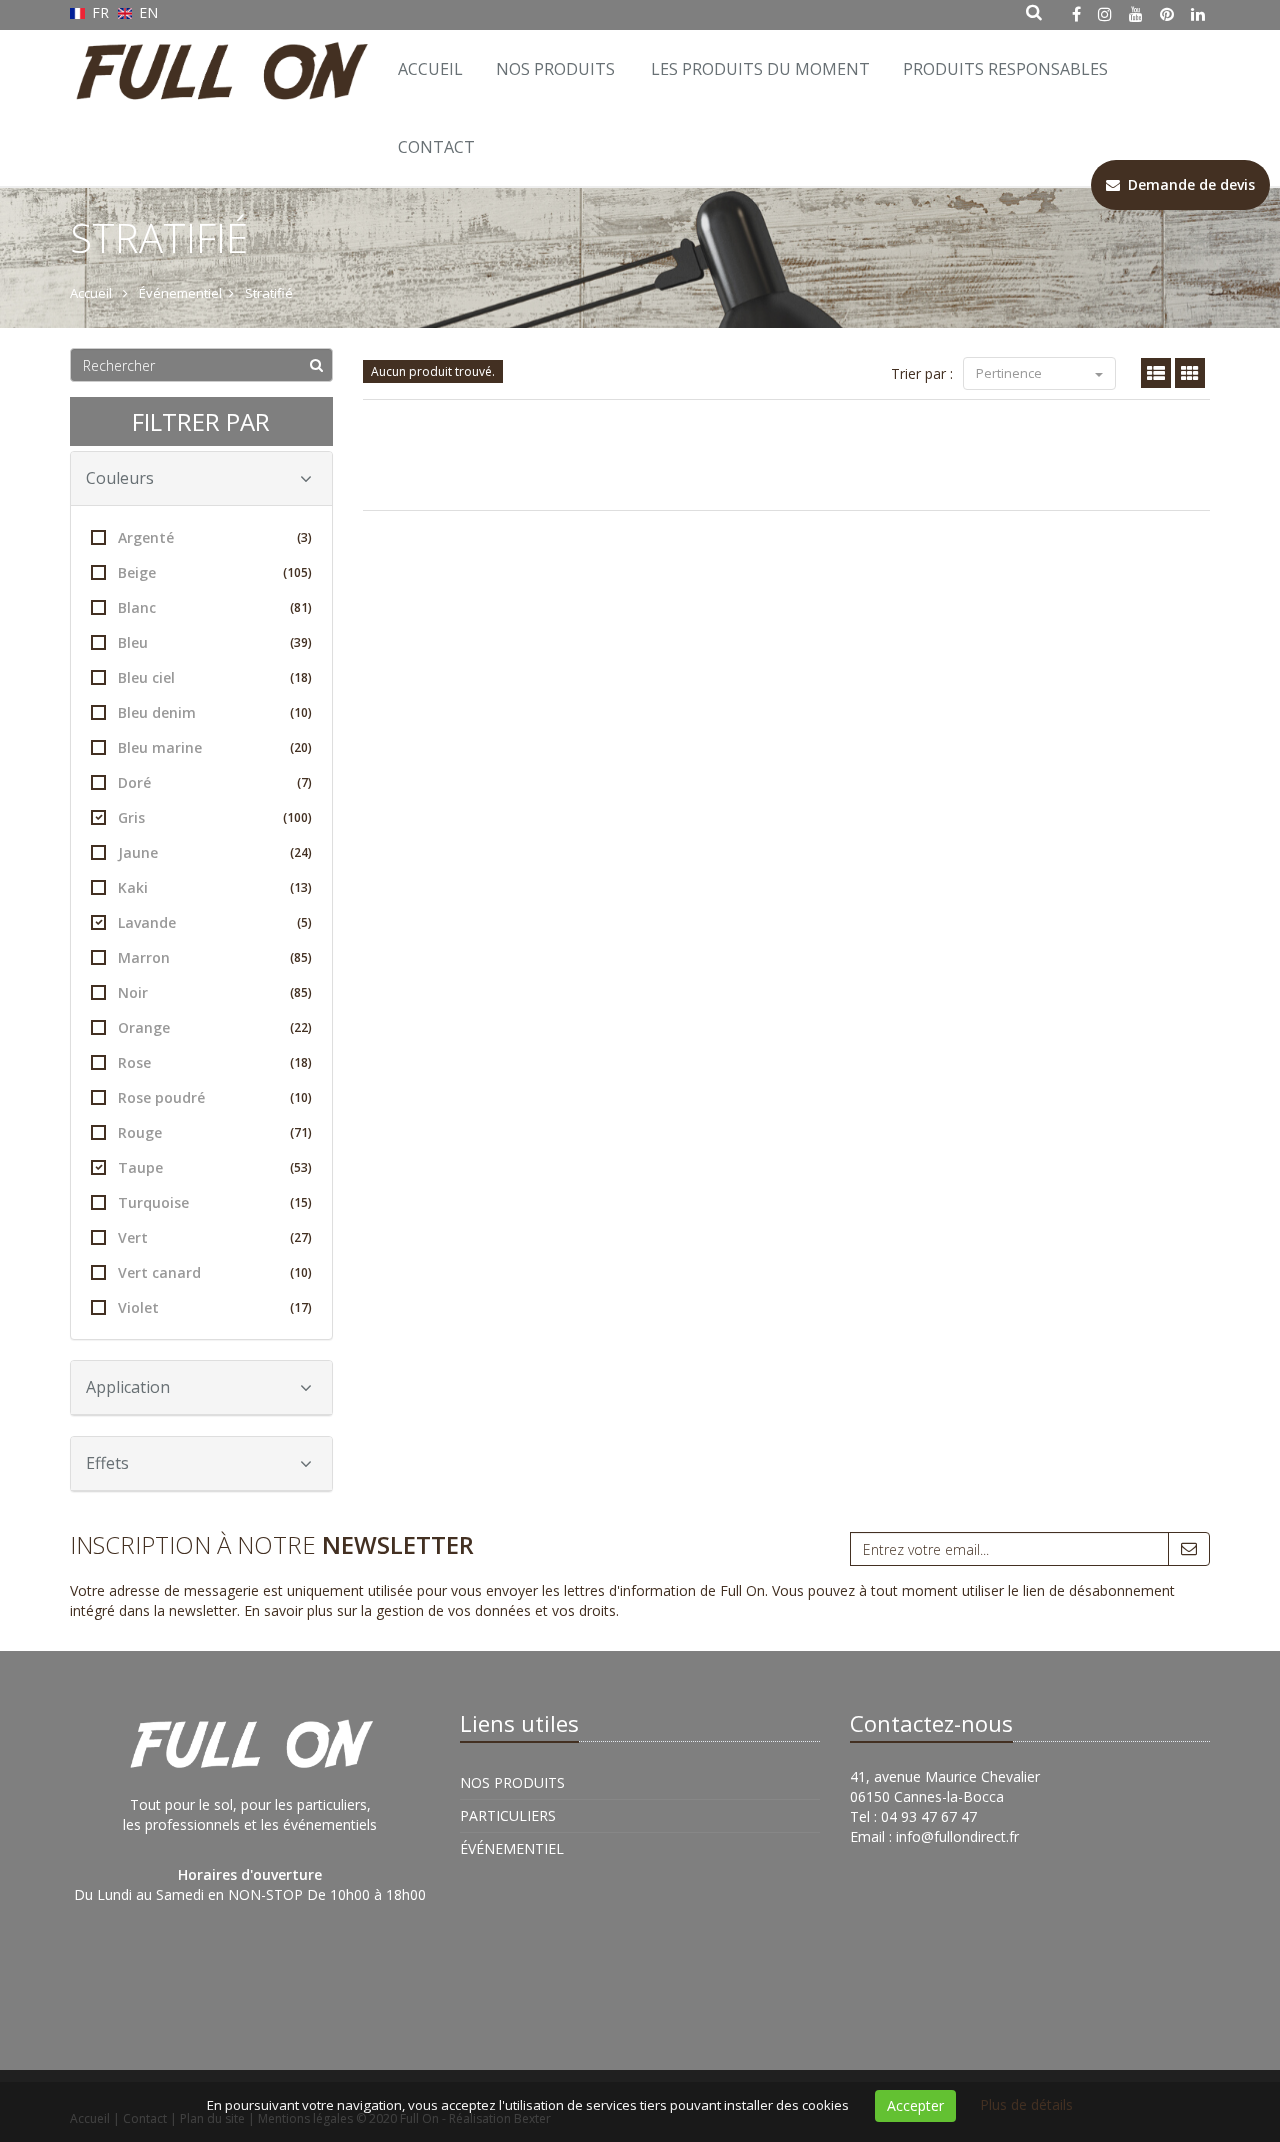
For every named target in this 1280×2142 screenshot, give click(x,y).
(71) (301, 1132)
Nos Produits (555, 69)
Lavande (215, 922)
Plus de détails (1026, 2104)
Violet (215, 1307)
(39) (301, 642)
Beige (215, 572)
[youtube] (1136, 14)
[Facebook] (1076, 14)
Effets (107, 1463)
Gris (215, 817)
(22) (301, 1027)
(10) (301, 712)
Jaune (215, 852)
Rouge (215, 1132)
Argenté (215, 537)
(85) (301, 957)
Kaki (215, 887)
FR (100, 12)
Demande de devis (1187, 184)
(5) (304, 922)
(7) (304, 782)
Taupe (215, 1167)
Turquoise (215, 1202)
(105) (297, 572)
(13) (301, 887)
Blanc (215, 607)
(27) (301, 1237)
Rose (215, 1062)
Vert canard (215, 1272)
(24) (301, 852)
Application (128, 1387)
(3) (304, 537)
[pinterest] (1167, 14)
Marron (215, 957)
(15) (301, 1202)
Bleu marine (215, 747)
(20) (301, 747)
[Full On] (217, 55)
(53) (301, 1167)
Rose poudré (215, 1097)
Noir (215, 992)
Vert (215, 1237)
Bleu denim (215, 712)
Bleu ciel (215, 677)
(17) (301, 1307)
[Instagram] (1105, 14)
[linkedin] (1198, 14)
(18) (301, 677)
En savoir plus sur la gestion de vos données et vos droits (430, 1610)
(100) (297, 817)
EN (146, 12)
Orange (215, 1027)
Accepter (915, 2105)
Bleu (215, 642)
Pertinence (1010, 373)
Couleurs (120, 478)
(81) (301, 607)
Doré (215, 782)
